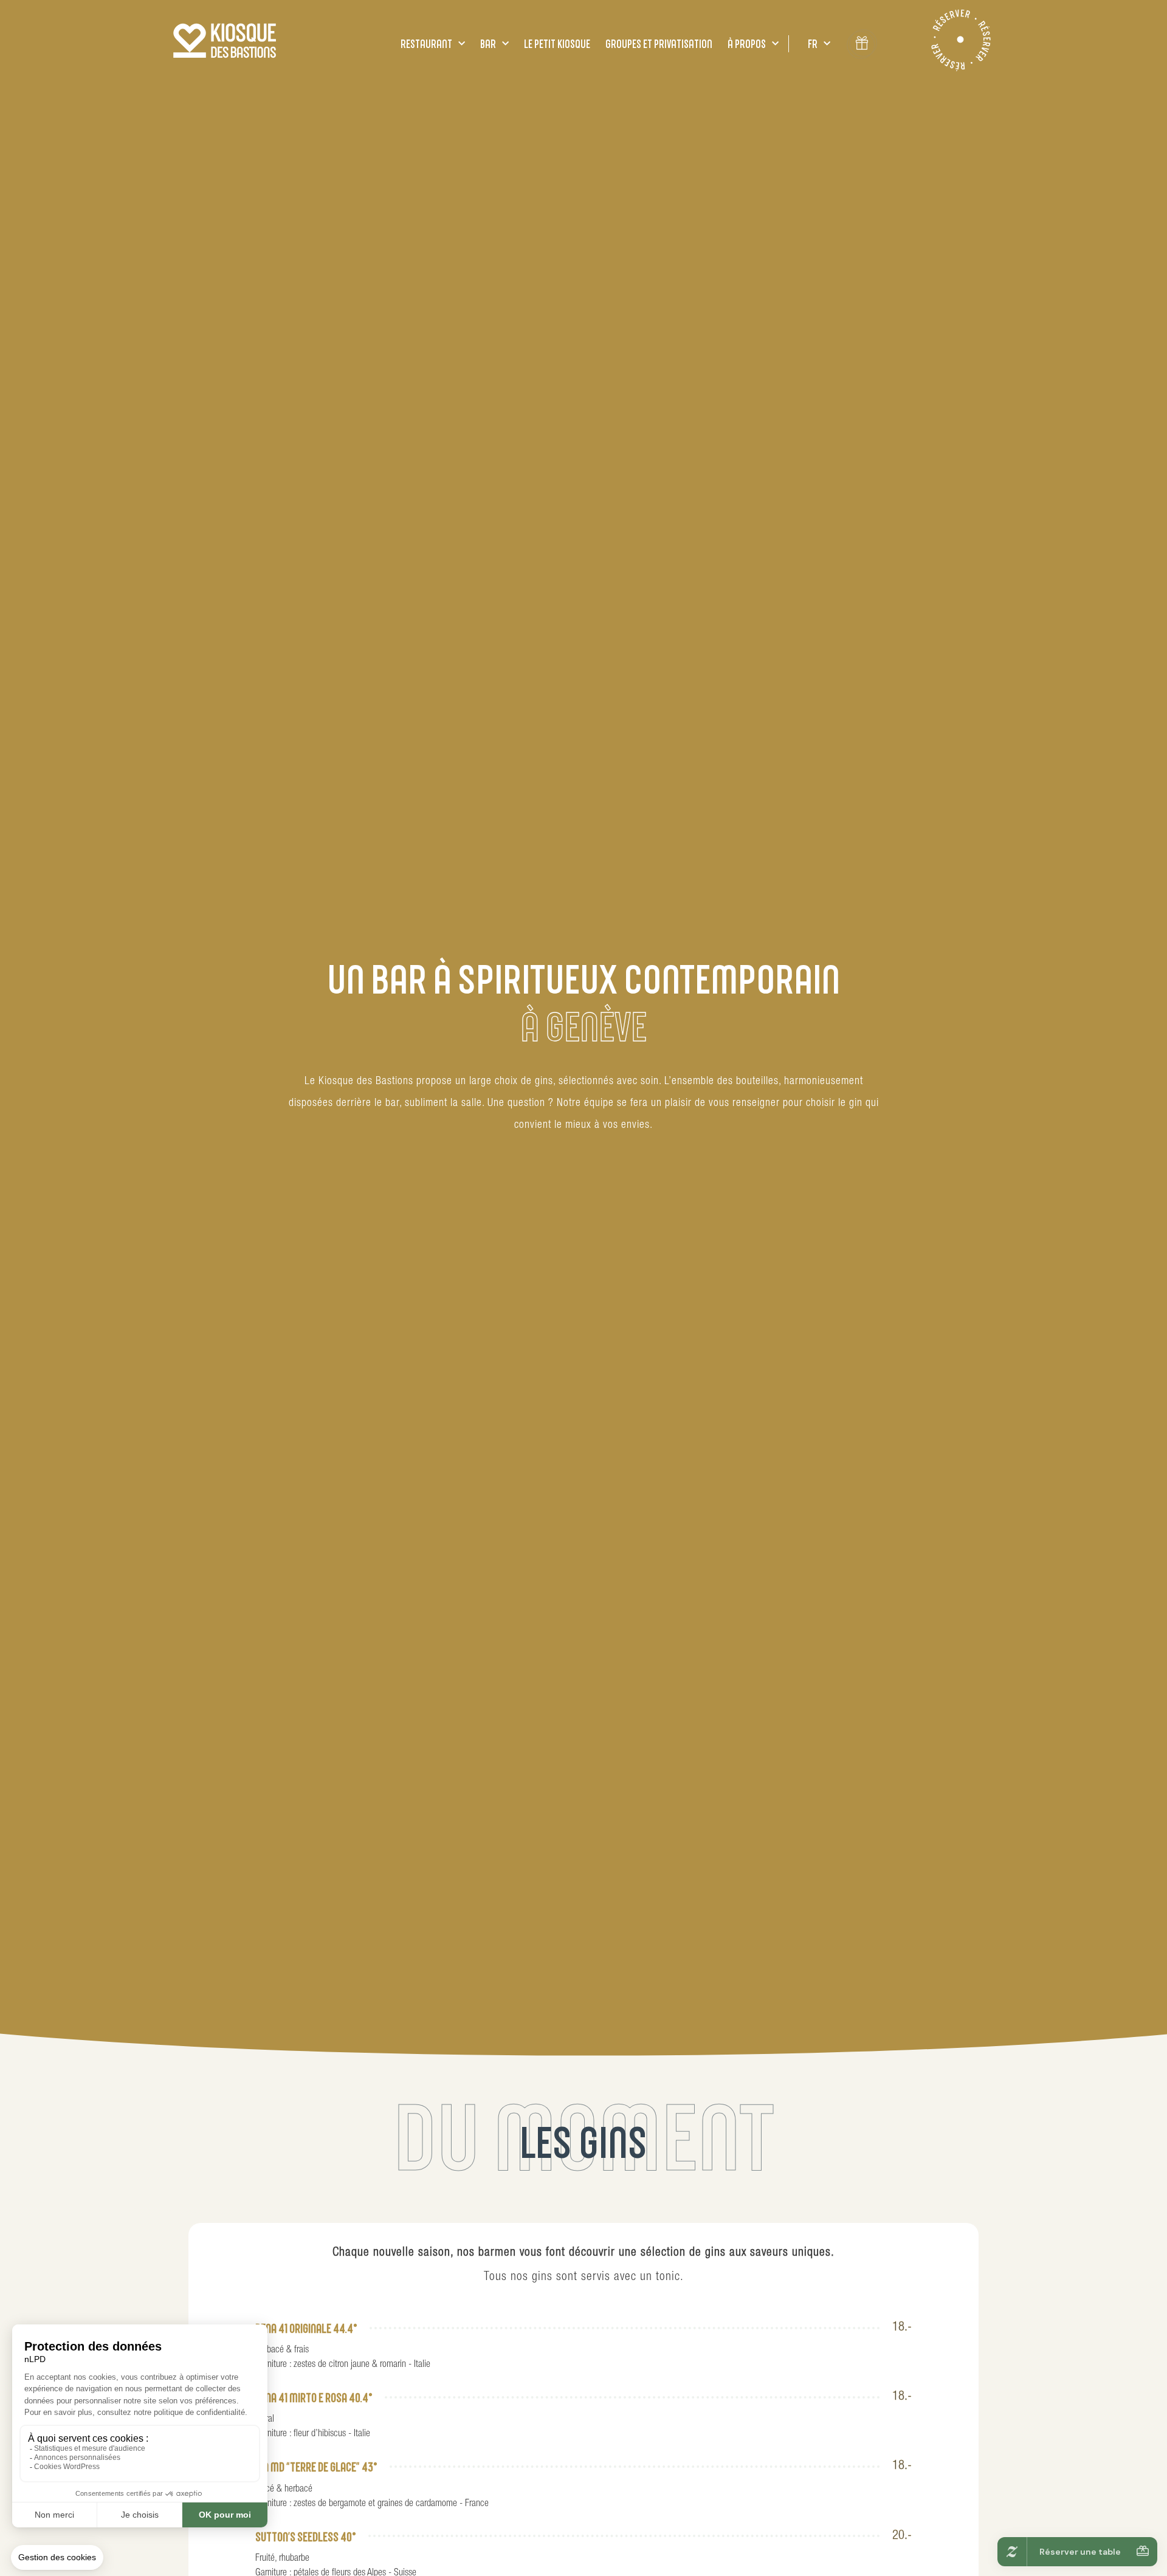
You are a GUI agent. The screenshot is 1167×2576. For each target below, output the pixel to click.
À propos (747, 44)
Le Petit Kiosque (557, 44)
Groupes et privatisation (659, 44)
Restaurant (426, 44)
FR (813, 44)
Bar (488, 44)
